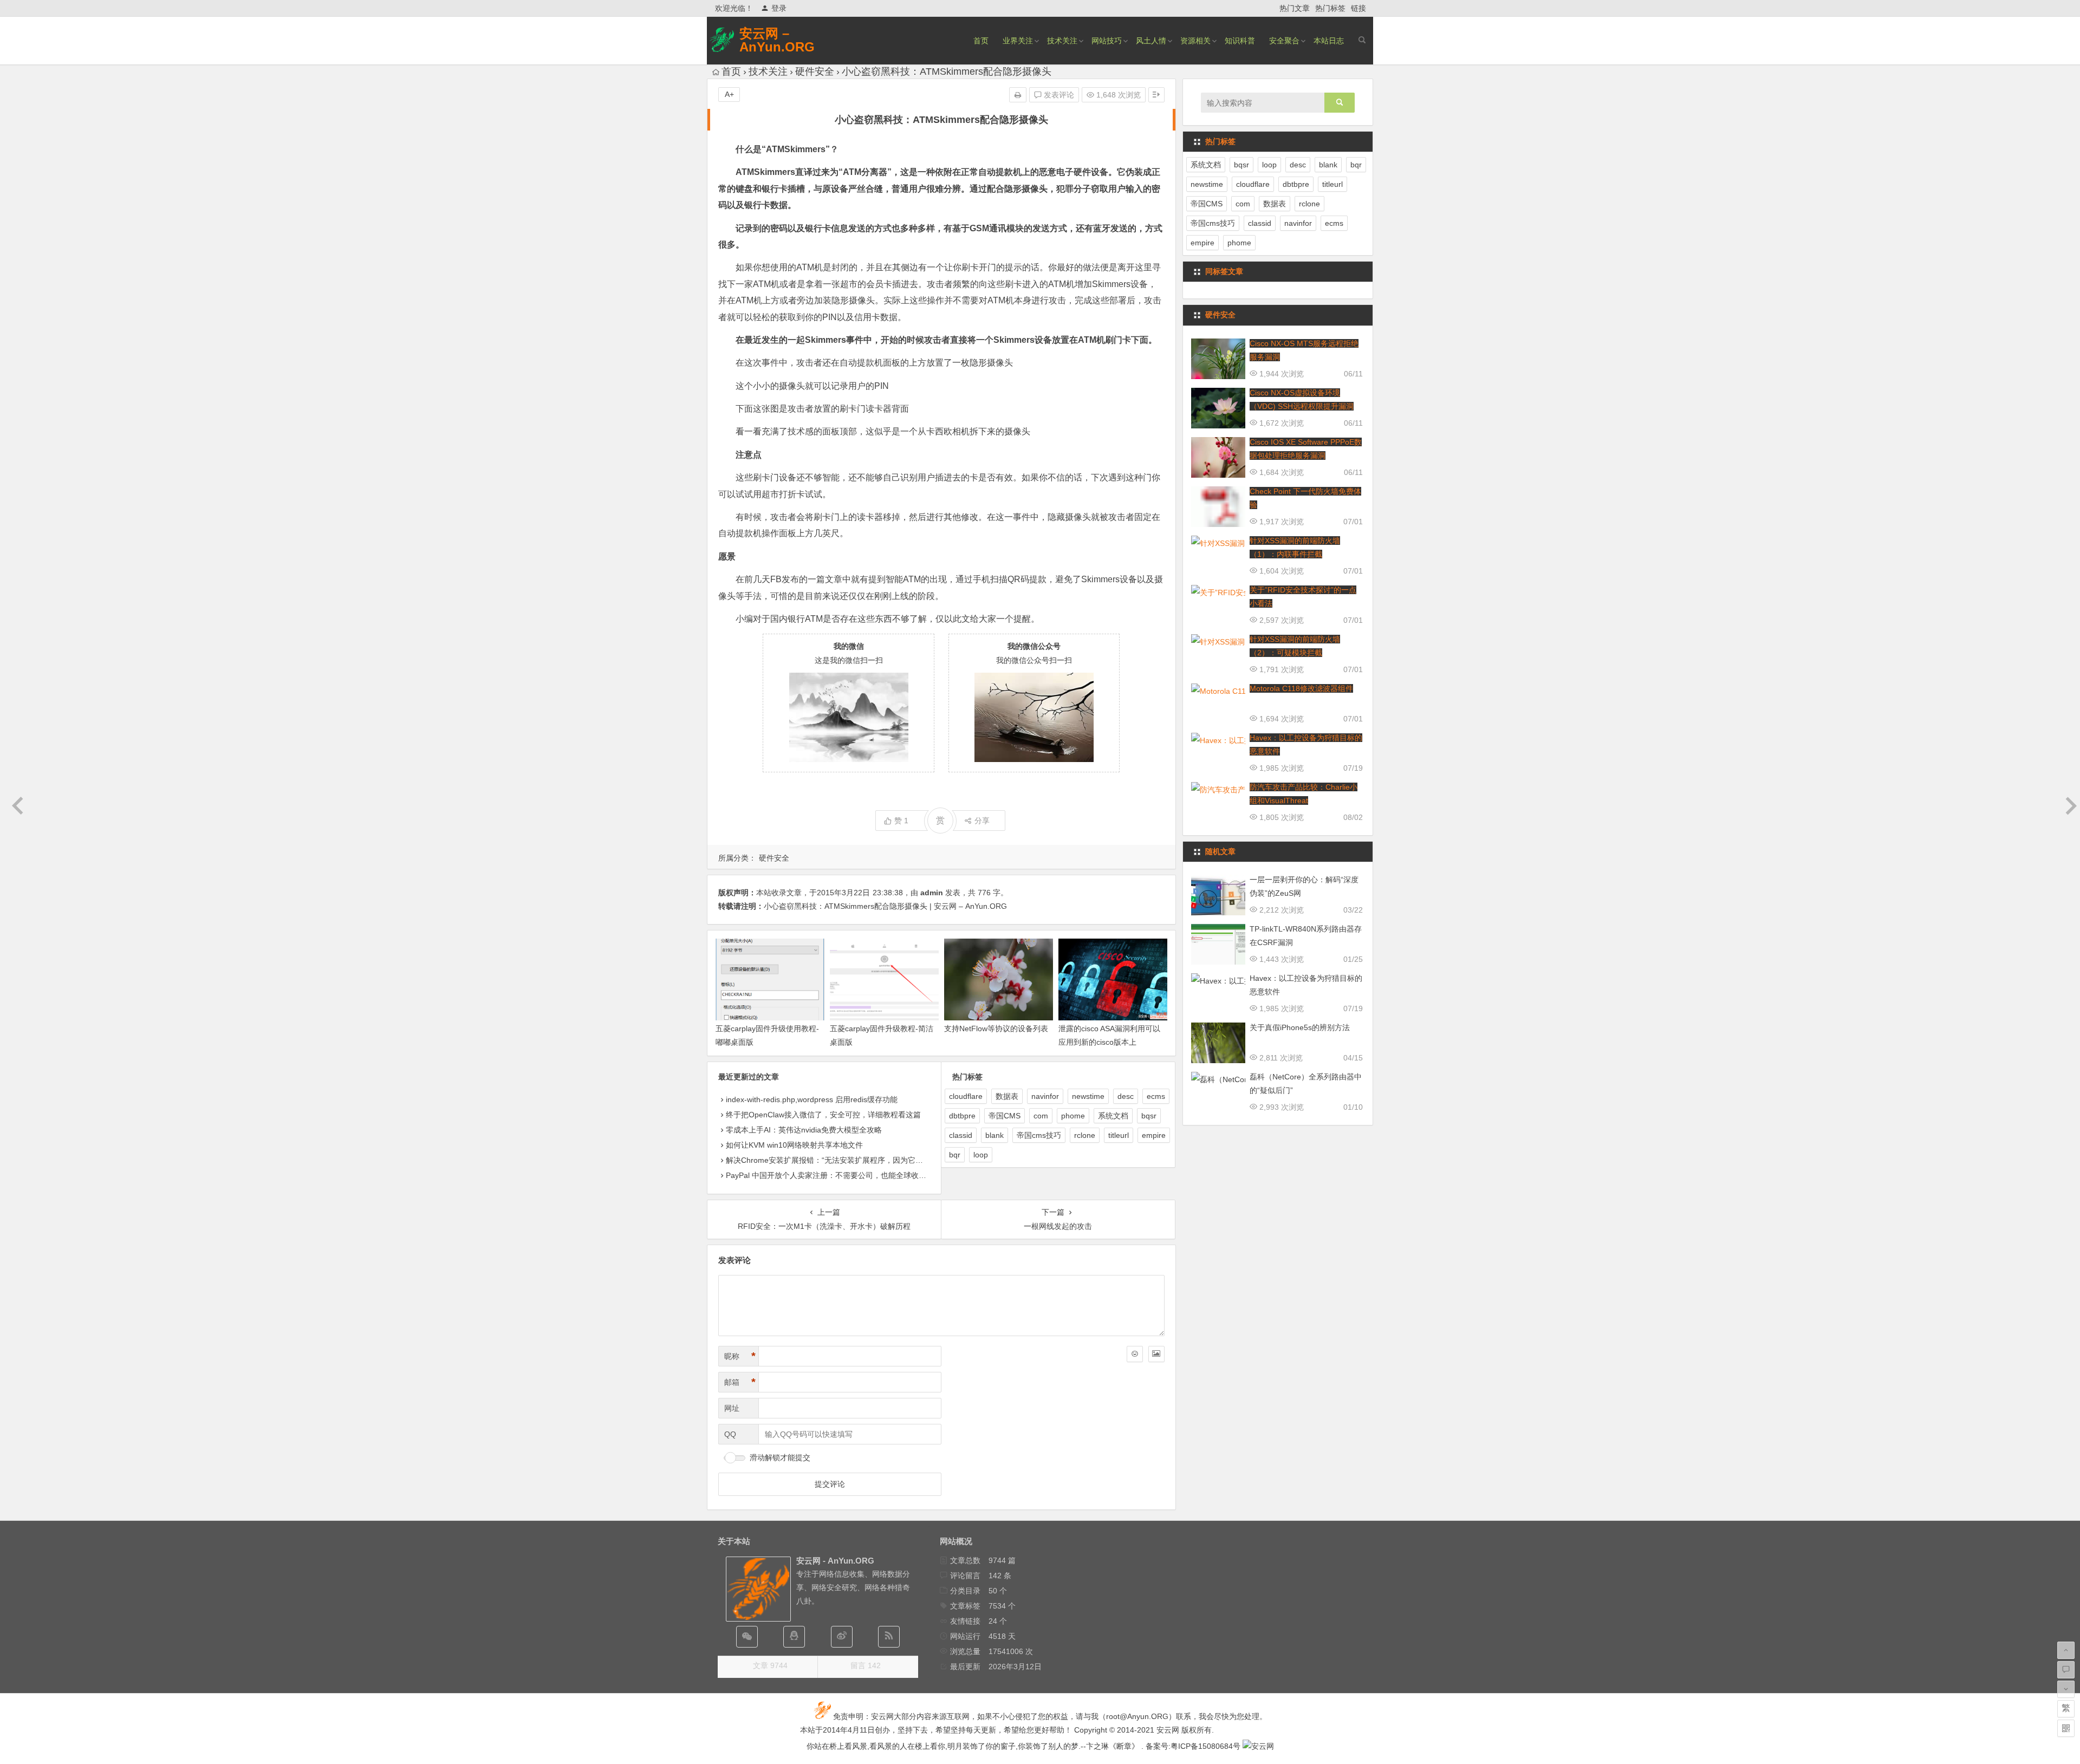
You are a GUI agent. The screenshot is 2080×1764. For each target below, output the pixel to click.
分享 (982, 821)
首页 (981, 41)
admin (932, 893)
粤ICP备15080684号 (1205, 1746)
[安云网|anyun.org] (1258, 1746)
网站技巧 (1107, 41)
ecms (1156, 1096)
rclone (1085, 1135)
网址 (732, 1408)
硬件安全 (815, 71)
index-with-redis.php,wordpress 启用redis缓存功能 (812, 1099)
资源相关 (1195, 41)
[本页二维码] (2066, 1728)
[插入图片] (1156, 1354)
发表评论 (1058, 95)
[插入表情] (1135, 1354)
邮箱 (740, 1382)
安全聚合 (1284, 41)
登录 (779, 8)
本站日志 (1329, 41)
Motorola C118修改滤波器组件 (1301, 688)
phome (1073, 1116)
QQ (730, 1434)
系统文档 (1113, 1116)
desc (1126, 1096)
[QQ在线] (794, 1637)
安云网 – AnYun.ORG (777, 40)
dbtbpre (962, 1116)
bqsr (1149, 1116)
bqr (955, 1155)
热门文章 (1295, 8)
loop (981, 1155)
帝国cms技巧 (1039, 1135)
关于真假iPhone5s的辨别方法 (1300, 1027)
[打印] (1018, 95)
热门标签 (1330, 8)
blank (994, 1135)
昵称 (740, 1356)
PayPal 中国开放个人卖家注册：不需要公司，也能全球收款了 (830, 1175)
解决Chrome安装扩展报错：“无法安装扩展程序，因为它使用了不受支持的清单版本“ (867, 1160)
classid (961, 1135)
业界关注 (1018, 41)
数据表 (1007, 1096)
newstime (1088, 1096)
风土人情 (1151, 41)
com (1041, 1116)
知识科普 (1240, 41)
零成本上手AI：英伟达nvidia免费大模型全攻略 (804, 1130)
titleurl (1119, 1135)
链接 (1358, 8)
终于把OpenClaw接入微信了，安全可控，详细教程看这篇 (823, 1115)
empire (1154, 1135)
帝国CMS (1005, 1116)
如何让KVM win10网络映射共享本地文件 (794, 1145)
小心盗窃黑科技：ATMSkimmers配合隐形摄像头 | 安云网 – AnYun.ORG (885, 906)
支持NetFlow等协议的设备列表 (996, 1029)
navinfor (1045, 1096)
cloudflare (966, 1096)
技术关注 (1062, 41)
